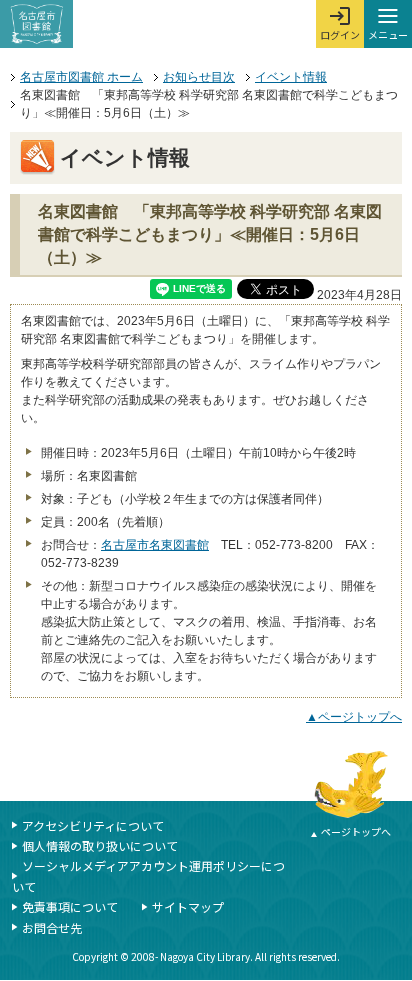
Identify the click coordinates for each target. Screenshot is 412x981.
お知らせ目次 (199, 77)
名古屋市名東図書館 (155, 545)
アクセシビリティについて (93, 825)
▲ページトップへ (354, 717)
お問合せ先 (52, 927)
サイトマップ (188, 906)
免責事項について (70, 906)
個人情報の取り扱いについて (100, 845)
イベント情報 (291, 77)
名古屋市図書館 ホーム (81, 77)
